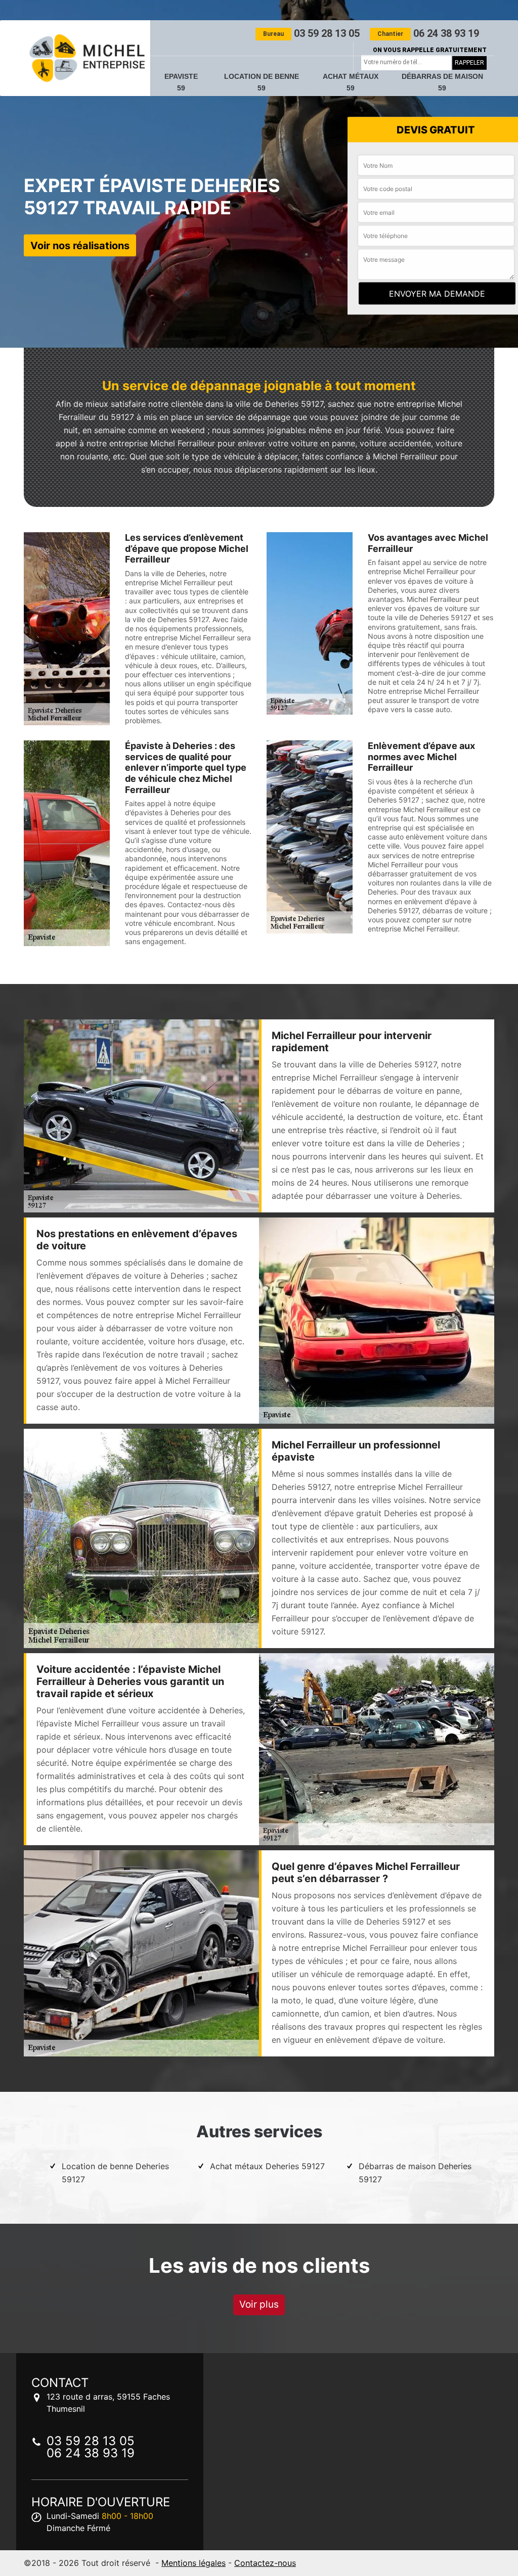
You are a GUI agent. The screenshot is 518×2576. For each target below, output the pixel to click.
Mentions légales (193, 2563)
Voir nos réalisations (80, 245)
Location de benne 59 (262, 82)
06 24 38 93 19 (428, 33)
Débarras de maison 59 (442, 82)
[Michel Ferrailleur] (87, 58)
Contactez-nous (265, 2563)
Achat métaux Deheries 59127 (267, 2166)
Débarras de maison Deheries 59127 (415, 2173)
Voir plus (259, 2304)
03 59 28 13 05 (311, 33)
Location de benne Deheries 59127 (115, 2173)
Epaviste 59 (181, 82)
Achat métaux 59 (351, 82)
